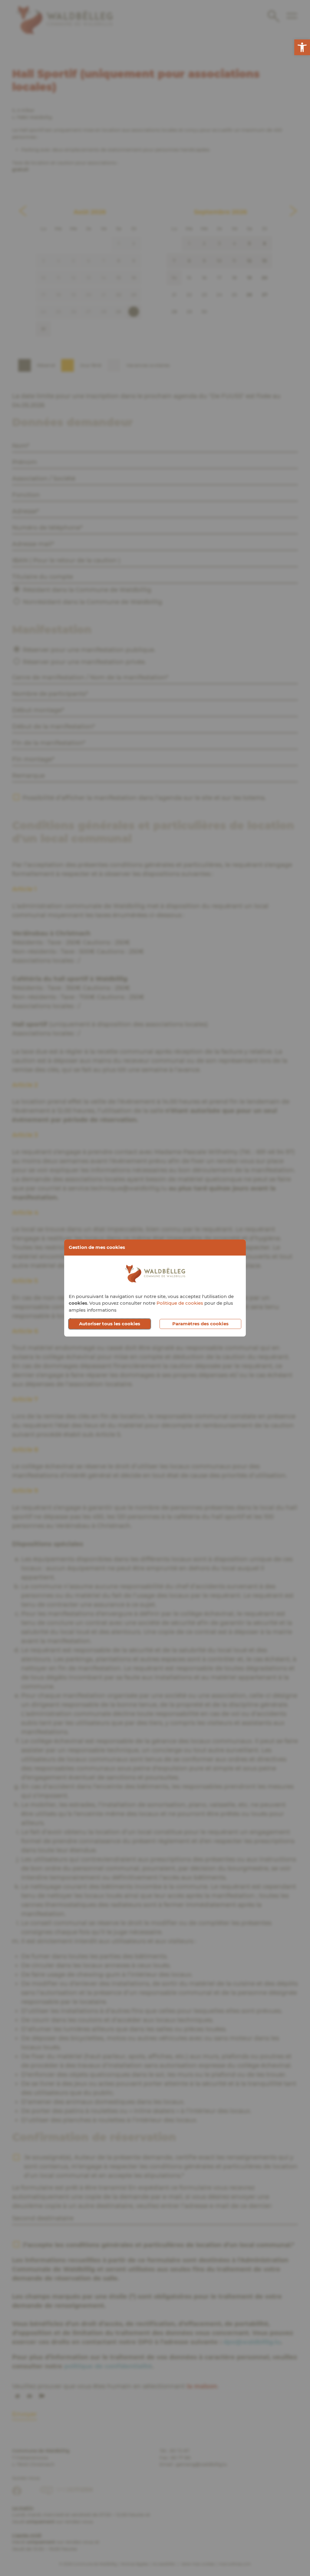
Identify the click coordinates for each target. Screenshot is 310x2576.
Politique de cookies (180, 1303)
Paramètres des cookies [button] (200, 1324)
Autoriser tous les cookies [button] (110, 1324)
